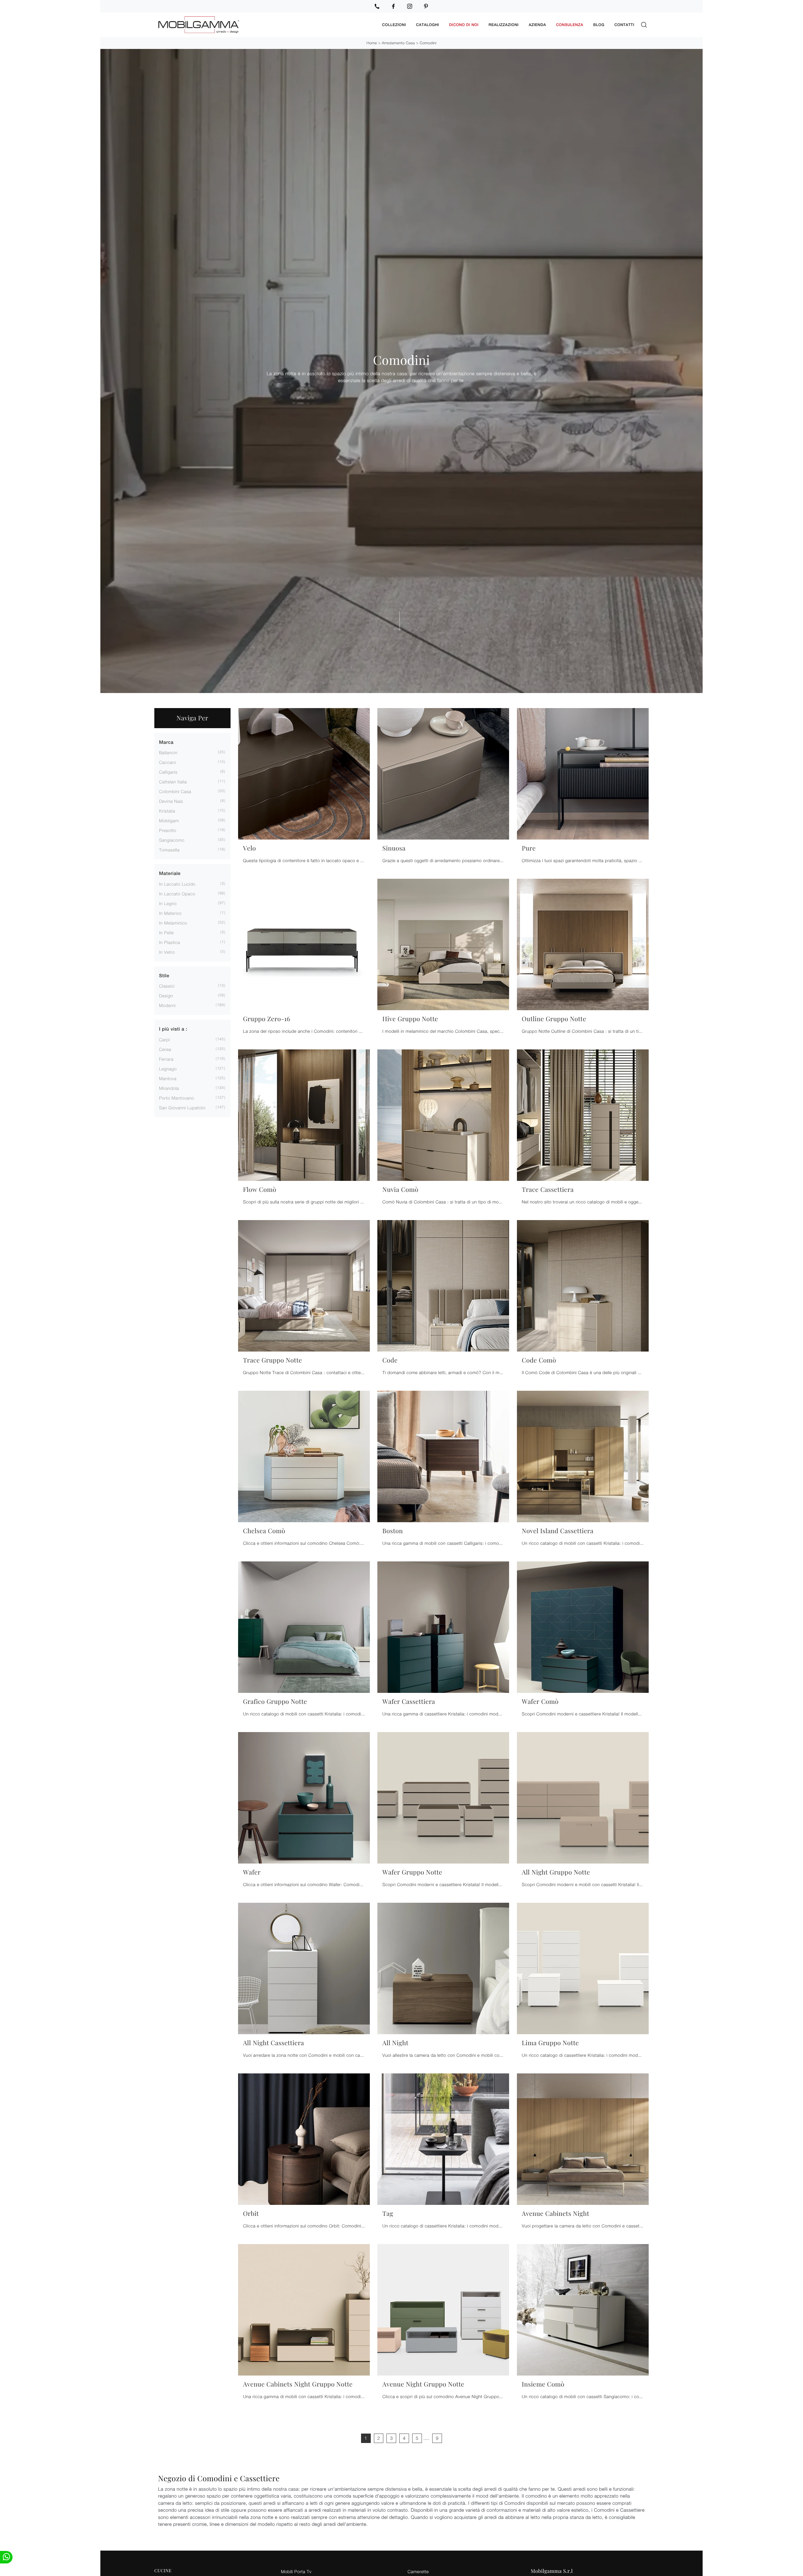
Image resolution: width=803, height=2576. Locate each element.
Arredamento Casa (398, 43)
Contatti (624, 25)
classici (167, 986)
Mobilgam (169, 821)
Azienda (537, 25)
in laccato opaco (177, 894)
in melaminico (173, 923)
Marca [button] (166, 742)
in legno (168, 903)
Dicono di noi (464, 25)
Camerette (418, 2571)
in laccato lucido (177, 884)
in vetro (167, 952)
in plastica (170, 942)
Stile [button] (164, 976)
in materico (170, 913)
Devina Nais (171, 801)
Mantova (168, 1078)
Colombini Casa (175, 791)
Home (372, 43)
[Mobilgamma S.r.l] (266, 25)
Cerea (165, 1049)
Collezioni (394, 25)
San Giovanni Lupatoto (182, 1108)
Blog (599, 25)
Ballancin (168, 752)
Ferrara (166, 1059)
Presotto (168, 830)
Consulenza (570, 25)
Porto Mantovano (177, 1098)
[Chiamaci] (377, 6)
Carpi (165, 1040)
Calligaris (168, 772)
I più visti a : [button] (173, 1029)
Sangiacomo (172, 840)
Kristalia (167, 811)
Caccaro (168, 762)
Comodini (428, 43)
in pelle (166, 933)
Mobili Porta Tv (296, 2571)
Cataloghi (427, 25)
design (166, 996)
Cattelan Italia (173, 782)
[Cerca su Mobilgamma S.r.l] (644, 25)
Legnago (168, 1069)
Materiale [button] (170, 874)
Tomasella (169, 850)
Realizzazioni (504, 25)
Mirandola (169, 1088)
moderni (167, 1005)
